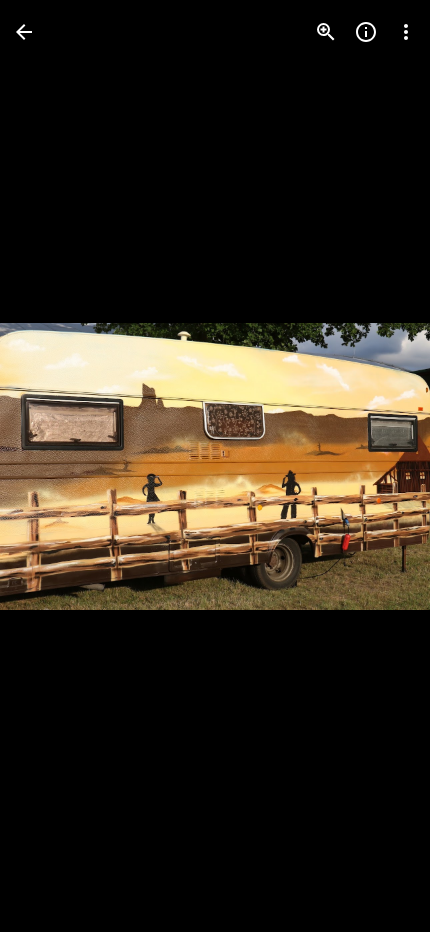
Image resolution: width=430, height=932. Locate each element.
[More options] (406, 32)
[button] (56, 466)
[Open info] (366, 32)
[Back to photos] (24, 32)
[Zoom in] (326, 32)
